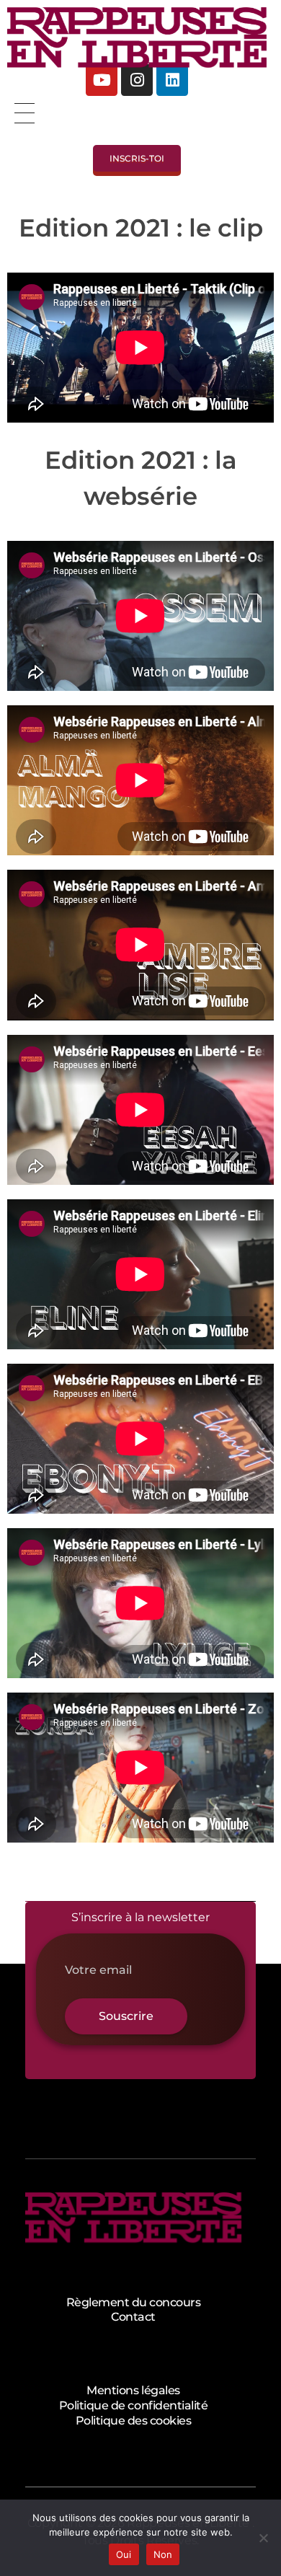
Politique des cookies (134, 2421)
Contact (133, 2317)
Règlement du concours (134, 2302)
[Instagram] (137, 80)
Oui (124, 2554)
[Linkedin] (172, 80)
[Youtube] (102, 80)
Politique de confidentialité (134, 2405)
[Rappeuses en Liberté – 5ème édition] (137, 38)
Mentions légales (133, 2390)
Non (163, 2554)
